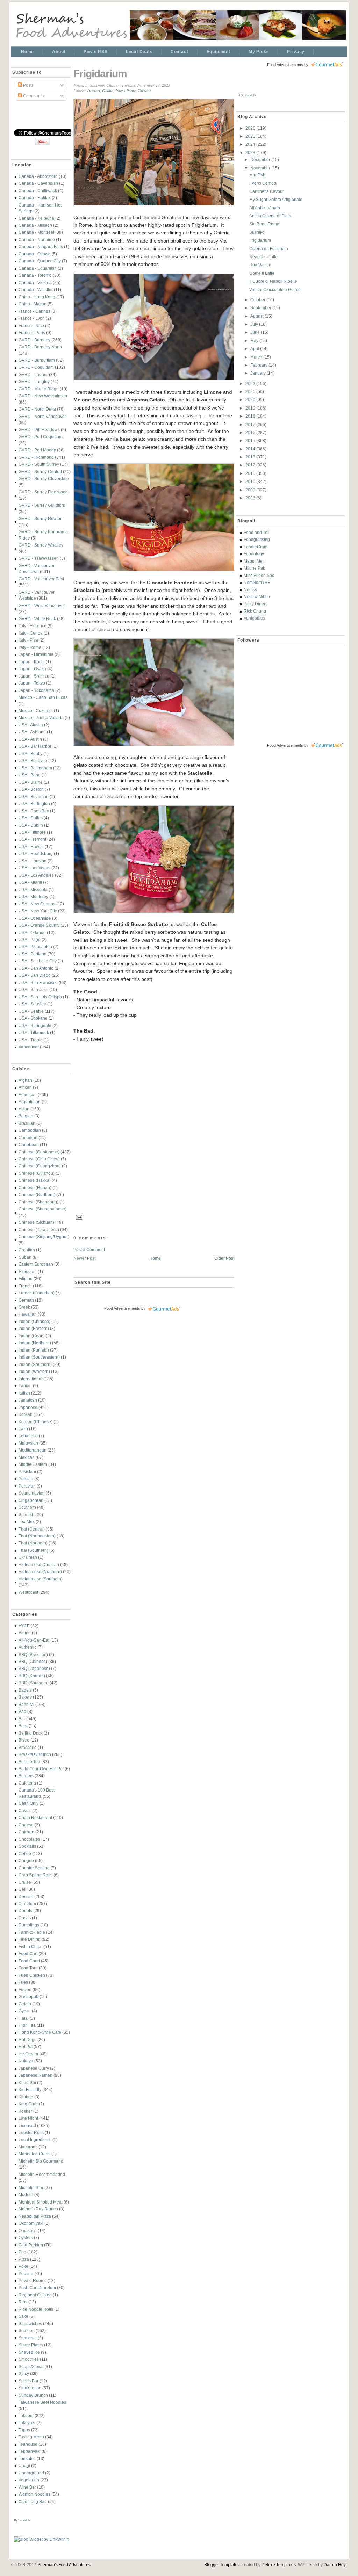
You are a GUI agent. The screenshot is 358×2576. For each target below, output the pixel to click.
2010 (251, 481)
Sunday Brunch (33, 2395)
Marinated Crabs (34, 2154)
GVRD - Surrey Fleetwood (43, 492)
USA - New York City (38, 911)
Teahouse (28, 2444)
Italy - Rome (30, 647)
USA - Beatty (30, 754)
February (259, 365)
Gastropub (28, 1996)
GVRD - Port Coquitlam (41, 437)
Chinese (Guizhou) (37, 1173)
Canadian (28, 1138)
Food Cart (28, 1953)
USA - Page (30, 939)
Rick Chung (255, 611)
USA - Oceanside (35, 918)
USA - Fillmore (32, 832)
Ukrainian (28, 1557)
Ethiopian (28, 1271)
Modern (26, 2195)
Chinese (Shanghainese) (42, 1209)
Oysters (26, 2238)
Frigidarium (100, 74)
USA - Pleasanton (35, 946)
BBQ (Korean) (32, 1676)
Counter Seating (34, 1868)
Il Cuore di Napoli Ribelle (273, 281)
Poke (23, 2266)
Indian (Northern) (35, 1343)
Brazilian (27, 1123)
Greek (24, 1307)
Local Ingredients (35, 2139)
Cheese (26, 1825)
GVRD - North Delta (37, 409)
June (256, 332)
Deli (22, 1889)
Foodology (254, 554)
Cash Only (28, 1803)
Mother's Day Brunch (38, 2209)
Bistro (24, 1740)
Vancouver (29, 1047)
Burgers (26, 1776)
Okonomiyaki (31, 2223)
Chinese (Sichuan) (36, 1222)
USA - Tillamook (34, 1032)
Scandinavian (32, 1493)
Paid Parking (31, 2245)
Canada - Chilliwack (38, 191)
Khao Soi (27, 2082)
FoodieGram (256, 547)
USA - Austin (30, 739)
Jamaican (28, 1400)
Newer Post (84, 1258)
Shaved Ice (29, 2352)
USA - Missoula (33, 889)
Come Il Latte (262, 273)
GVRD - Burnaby (34, 340)
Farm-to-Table (32, 1932)
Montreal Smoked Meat (41, 2202)
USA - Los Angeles (36, 875)
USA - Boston (31, 789)
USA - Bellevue (33, 761)
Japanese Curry (34, 2068)
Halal (24, 2018)
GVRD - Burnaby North (40, 347)
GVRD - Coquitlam (36, 367)
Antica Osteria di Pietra (271, 216)
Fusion (25, 1989)
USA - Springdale (35, 1025)
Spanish (26, 1515)
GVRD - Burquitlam (37, 360)
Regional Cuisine (35, 2295)
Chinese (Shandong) (38, 1202)
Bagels (25, 1690)
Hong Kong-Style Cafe (40, 2032)
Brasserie (28, 1747)
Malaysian (28, 1443)
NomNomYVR (257, 582)
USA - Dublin (31, 825)
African (25, 1087)
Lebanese (28, 1436)
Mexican (27, 1457)
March (257, 357)
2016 (251, 432)
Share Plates (31, 2345)
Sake (23, 2316)
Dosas (25, 1918)
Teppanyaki (30, 2451)
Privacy (296, 52)
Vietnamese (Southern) (41, 1579)
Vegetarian (29, 2480)
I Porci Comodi (263, 183)
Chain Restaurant (35, 1818)
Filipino (26, 1278)
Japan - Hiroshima (36, 654)
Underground (31, 2473)
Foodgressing (257, 539)
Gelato (25, 2004)
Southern (27, 1507)
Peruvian (27, 1486)
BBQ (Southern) (34, 1683)
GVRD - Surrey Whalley (41, 545)
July (255, 324)
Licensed (27, 2125)
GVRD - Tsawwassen (39, 558)
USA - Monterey (33, 896)
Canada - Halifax (35, 198)
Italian (24, 1393)
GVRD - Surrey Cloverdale (44, 479)
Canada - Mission (35, 225)
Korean (26, 1414)
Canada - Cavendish (38, 183)
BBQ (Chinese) (33, 1661)
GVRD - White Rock (37, 619)
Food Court (29, 1961)
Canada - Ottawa (35, 254)
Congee (26, 1861)
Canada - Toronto (35, 275)
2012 (251, 465)
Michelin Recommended (42, 2174)
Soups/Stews (31, 2367)
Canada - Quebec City (40, 261)
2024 (251, 144)
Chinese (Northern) (37, 1195)
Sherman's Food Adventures (64, 2565)
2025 (251, 136)
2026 (251, 128)
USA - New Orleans (37, 904)
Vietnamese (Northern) (40, 1572)
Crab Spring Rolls (35, 1875)
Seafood (27, 2331)
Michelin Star (31, 2188)
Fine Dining (30, 1939)
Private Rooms (33, 2281)
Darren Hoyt (335, 2565)
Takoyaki (27, 2422)
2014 (251, 449)
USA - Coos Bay (34, 811)
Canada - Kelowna (36, 218)
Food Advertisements (122, 1308)
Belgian (26, 1116)
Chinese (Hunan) (35, 1188)
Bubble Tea (29, 1762)
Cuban (25, 1257)
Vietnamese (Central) (39, 1565)
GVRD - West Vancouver (42, 605)
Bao (22, 1711)
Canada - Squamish (38, 268)
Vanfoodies (254, 618)
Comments (33, 96)
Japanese (28, 1407)
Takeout (26, 2415)
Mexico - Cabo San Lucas (43, 697)
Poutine (26, 2274)
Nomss (250, 590)
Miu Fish (257, 175)
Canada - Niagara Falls (41, 247)
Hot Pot (26, 2046)
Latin (23, 1429)
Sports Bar (28, 2381)
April (255, 349)
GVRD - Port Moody (37, 450)
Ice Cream (28, 2054)
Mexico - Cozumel (36, 711)
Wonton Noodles (34, 2494)
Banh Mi (26, 1704)
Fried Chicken (32, 1975)
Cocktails (27, 1846)
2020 (251, 400)
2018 (251, 416)
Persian (26, 1479)
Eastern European (36, 1264)
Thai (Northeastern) (37, 1536)
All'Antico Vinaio (265, 208)
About (59, 52)
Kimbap (26, 2097)
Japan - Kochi (32, 662)
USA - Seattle (31, 1011)
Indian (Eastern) (34, 1328)
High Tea (27, 2025)
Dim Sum (27, 1904)
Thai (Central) (32, 1529)
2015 (251, 440)
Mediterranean (33, 1450)
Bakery (25, 1697)
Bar (22, 1719)
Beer (23, 1726)
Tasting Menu (31, 2437)
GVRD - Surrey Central (40, 472)
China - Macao (33, 304)
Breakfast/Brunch (35, 1754)
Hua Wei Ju (260, 265)
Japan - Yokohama (36, 690)
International (30, 1379)
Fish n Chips (30, 1947)
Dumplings (29, 1925)
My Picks (259, 52)
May (255, 341)
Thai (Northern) (33, 1543)
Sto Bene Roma (264, 224)
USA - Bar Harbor (35, 746)
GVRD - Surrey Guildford (42, 505)
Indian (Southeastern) (39, 1357)
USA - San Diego (35, 975)
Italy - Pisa (28, 640)
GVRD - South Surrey (39, 464)
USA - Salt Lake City (38, 961)
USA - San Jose (33, 989)
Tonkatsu (27, 2458)
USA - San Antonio (36, 968)
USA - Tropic (30, 1040)
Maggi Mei (254, 561)
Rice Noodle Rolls (36, 2309)
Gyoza (25, 2011)
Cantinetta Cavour (267, 191)
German (26, 1300)
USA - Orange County (39, 925)
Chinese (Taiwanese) (39, 1229)
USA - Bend (30, 775)
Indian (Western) (34, 1371)
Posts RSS (95, 52)
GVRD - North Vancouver (42, 416)
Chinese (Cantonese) (39, 1152)
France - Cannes (34, 311)
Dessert (26, 1897)
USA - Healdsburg (36, 853)
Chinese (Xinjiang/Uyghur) (44, 1236)
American (28, 1095)
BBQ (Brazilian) (33, 1654)
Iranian (25, 1386)
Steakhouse (30, 2388)
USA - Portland (33, 954)
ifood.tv (25, 2520)
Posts (28, 85)
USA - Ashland (32, 732)
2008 (251, 498)
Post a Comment (89, 1249)
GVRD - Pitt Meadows (39, 430)
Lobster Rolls (31, 2132)
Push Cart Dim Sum (37, 2288)
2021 (251, 392)
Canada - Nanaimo (37, 240)
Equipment (219, 52)
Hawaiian (28, 1314)
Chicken (26, 1832)
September (261, 308)
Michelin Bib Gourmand (41, 2161)
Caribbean (29, 1145)
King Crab (28, 2104)
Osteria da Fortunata (269, 249)
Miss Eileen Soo (259, 575)
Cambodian (30, 1130)
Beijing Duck (31, 1733)
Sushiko (257, 232)
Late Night (28, 2118)
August (257, 316)
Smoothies (29, 2359)
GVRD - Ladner (33, 374)
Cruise (25, 1882)
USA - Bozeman (34, 797)
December (261, 160)
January (259, 373)
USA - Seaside (32, 1004)
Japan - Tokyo (32, 683)
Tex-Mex (27, 1522)
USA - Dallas (31, 818)
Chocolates (29, 1839)
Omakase (28, 2231)
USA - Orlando (32, 932)
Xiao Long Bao (33, 2501)
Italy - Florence (33, 626)
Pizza (24, 2259)
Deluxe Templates (279, 2565)
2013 (251, 457)
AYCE (24, 1626)
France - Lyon (32, 318)
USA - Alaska (31, 725)
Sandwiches (30, 2324)
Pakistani (27, 1472)
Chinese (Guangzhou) (40, 1166)
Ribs (23, 2302)
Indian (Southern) (35, 1364)
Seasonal (28, 2338)
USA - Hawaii (31, 846)
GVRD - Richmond (36, 457)
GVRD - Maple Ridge (39, 389)
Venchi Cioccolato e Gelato (275, 290)
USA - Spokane (33, 1018)
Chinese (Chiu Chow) (39, 1159)
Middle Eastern (33, 1464)
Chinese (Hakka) (35, 1180)
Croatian (27, 1250)
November (261, 168)
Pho (22, 2252)
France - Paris (32, 332)
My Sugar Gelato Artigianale (276, 199)
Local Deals (139, 52)
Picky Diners (256, 604)
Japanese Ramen (35, 2075)
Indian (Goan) (32, 1336)
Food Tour (28, 1968)
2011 (251, 473)
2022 (251, 383)
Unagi (24, 2465)
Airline (25, 1633)
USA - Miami (30, 882)
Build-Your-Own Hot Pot (41, 1769)
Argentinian (30, 1102)
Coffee (25, 1854)
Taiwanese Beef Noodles (42, 2402)
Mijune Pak (254, 568)
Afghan (25, 1080)
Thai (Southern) (33, 1550)
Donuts (25, 1911)
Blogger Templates (222, 2565)
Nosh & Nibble (257, 597)
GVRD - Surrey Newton (41, 518)
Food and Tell (257, 532)
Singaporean (31, 1500)
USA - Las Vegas (34, 868)
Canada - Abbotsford (38, 176)
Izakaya (26, 2061)
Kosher (25, 2111)
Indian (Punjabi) (34, 1350)
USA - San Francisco (38, 982)
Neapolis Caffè (263, 257)
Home (27, 52)
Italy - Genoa (31, 633)
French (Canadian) (37, 1293)
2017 (251, 424)
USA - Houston (33, 861)
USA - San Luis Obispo (40, 997)
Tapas (24, 2430)
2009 (251, 490)
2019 (251, 408)
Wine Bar (27, 2487)
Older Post (224, 1258)
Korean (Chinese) (35, 1422)
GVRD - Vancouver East (41, 579)
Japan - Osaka (32, 669)
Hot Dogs (27, 2039)
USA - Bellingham (35, 768)
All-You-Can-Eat (34, 1640)
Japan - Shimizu (34, 676)
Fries (23, 1982)
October (258, 300)
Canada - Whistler (36, 290)
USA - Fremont (32, 839)
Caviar (25, 1811)
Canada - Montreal (36, 232)
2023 (251, 153)
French (25, 1286)
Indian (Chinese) (34, 1321)
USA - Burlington (34, 804)
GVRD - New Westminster (43, 396)
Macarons (28, 2147)
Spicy (24, 2374)
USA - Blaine (31, 782)
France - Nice (31, 325)
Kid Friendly (30, 2089)
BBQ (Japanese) (34, 1668)
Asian (24, 1109)
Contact (180, 52)
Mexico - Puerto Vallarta (41, 718)
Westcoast (28, 1592)
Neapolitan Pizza (35, 2216)
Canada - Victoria (35, 283)
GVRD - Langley (34, 381)
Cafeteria (27, 1783)
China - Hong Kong (37, 297)
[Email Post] (78, 1216)
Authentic (27, 1647)
